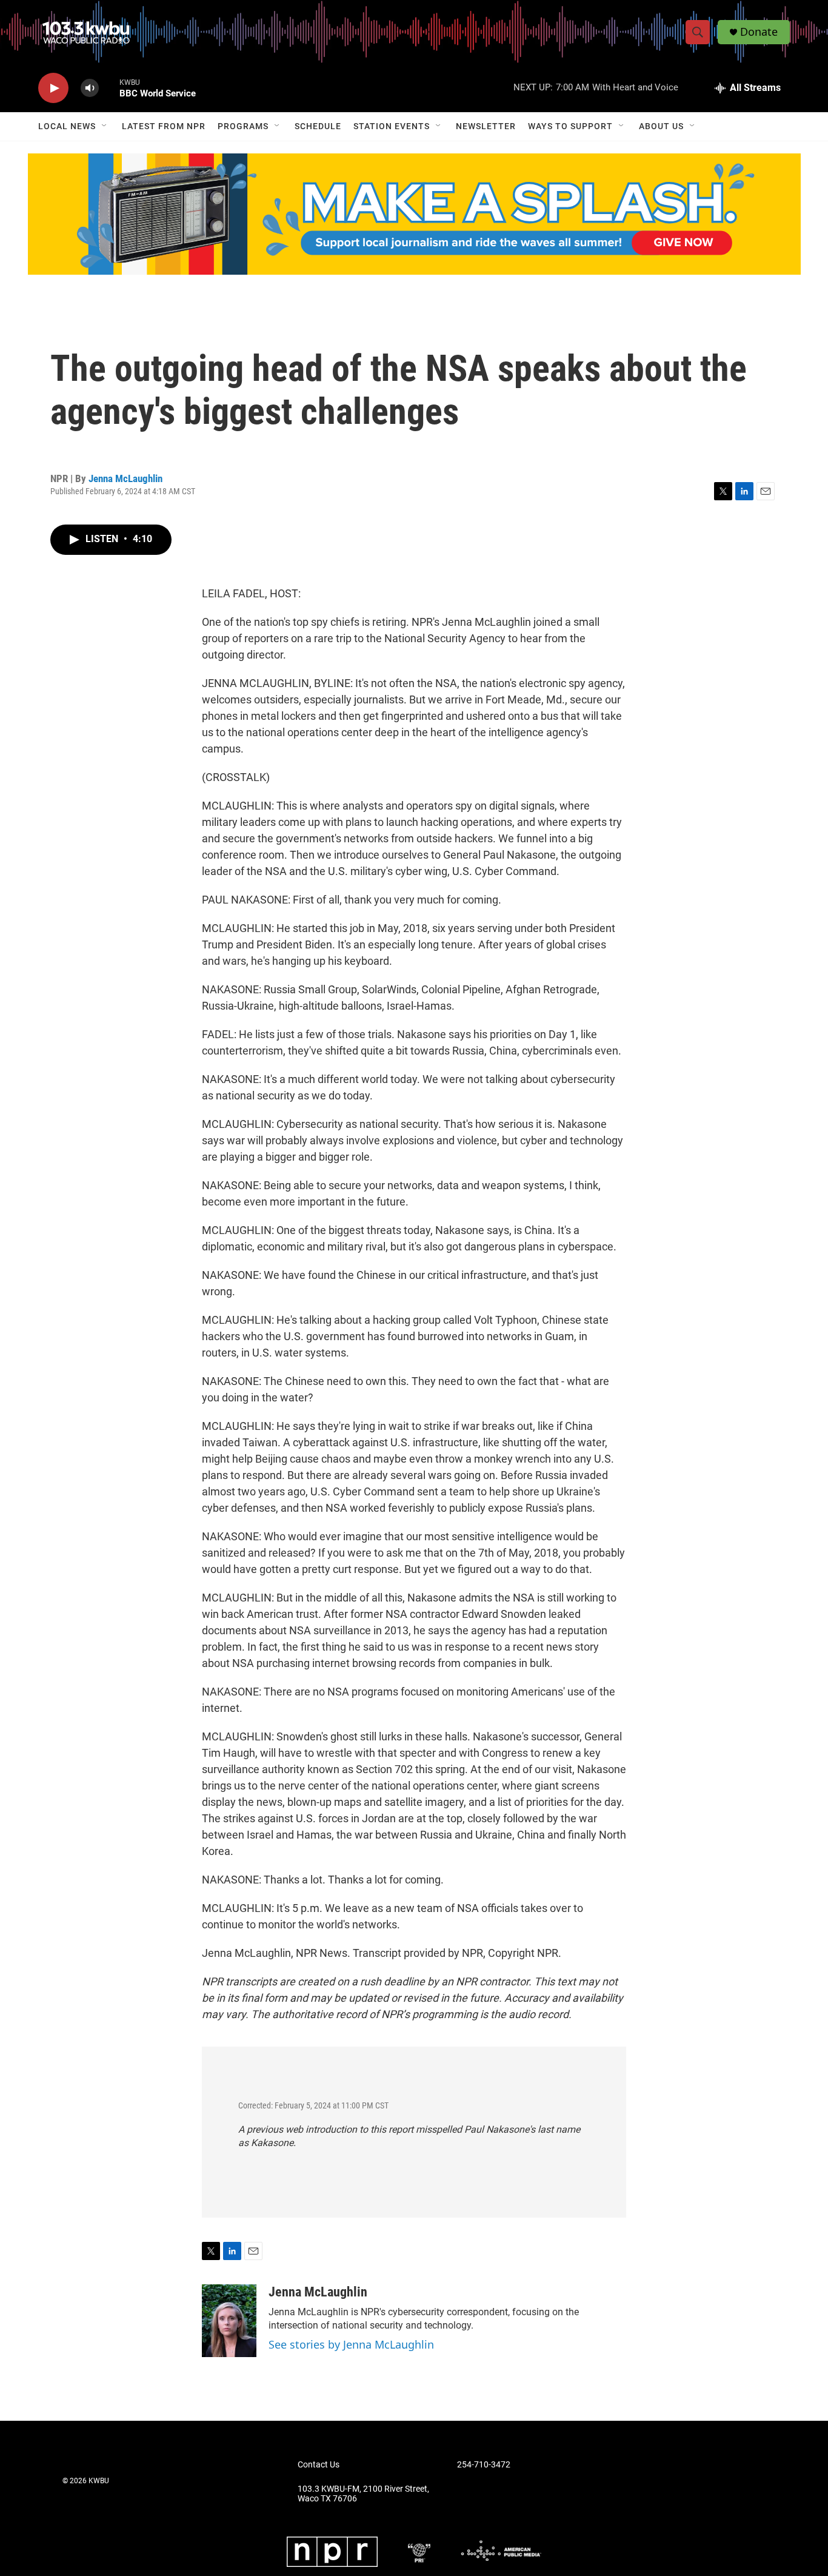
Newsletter (486, 126)
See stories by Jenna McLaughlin (351, 2344)
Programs (243, 126)
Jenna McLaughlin (125, 478)
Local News (67, 126)
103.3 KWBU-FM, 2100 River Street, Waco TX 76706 (363, 2494)
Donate (759, 32)
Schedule (318, 126)
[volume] (90, 88)
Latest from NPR (164, 126)
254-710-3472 (484, 2465)
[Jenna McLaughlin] (229, 2321)
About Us (661, 126)
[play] (53, 88)
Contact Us (319, 2465)
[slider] (109, 88)
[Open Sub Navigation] (105, 126)
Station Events (392, 126)
